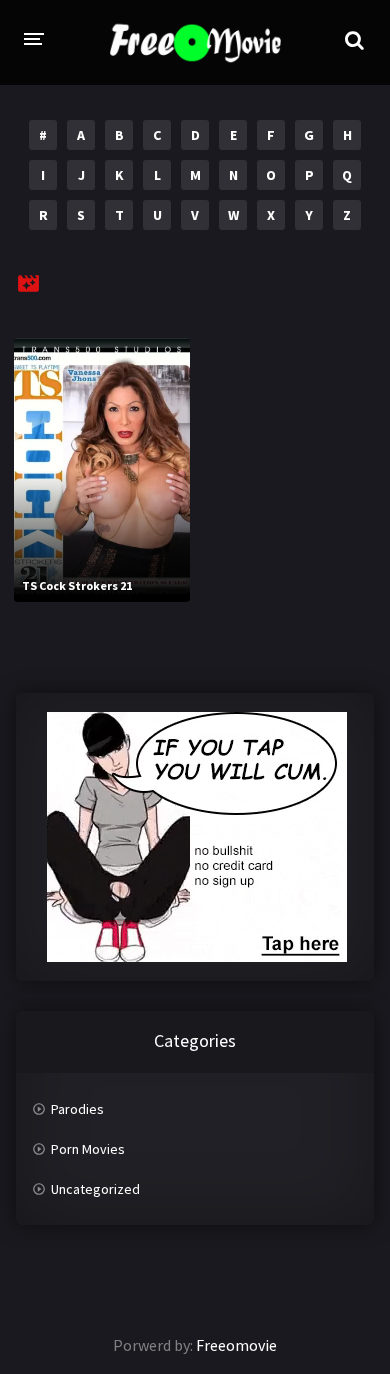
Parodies (77, 1109)
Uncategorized (95, 1189)
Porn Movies (88, 1149)
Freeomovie (236, 1345)
